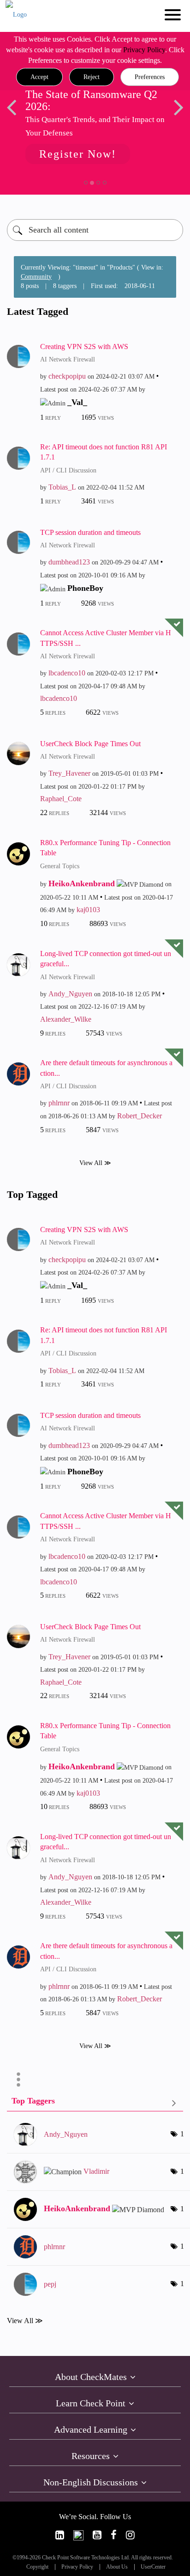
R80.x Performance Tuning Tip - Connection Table (105, 848)
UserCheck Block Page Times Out (90, 744)
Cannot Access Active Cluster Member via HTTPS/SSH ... (106, 638)
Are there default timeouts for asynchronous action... (106, 1068)
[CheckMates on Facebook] (114, 2535)
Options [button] (18, 2079)
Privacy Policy (144, 50)
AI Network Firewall (68, 359)
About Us (117, 2567)
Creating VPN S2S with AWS (84, 347)
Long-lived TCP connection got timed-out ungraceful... (106, 959)
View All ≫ (95, 1162)
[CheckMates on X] (78, 2535)
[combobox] (95, 230)
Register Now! (78, 154)
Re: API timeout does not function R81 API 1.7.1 (104, 452)
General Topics (60, 866)
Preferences (150, 77)
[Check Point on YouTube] (97, 2535)
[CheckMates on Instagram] (130, 2535)
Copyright (37, 2567)
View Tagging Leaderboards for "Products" (95, 2103)
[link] (60, 2535)
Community (36, 277)
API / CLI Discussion (68, 470)
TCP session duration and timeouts (90, 532)
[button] (39, 77)
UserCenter (153, 2567)
